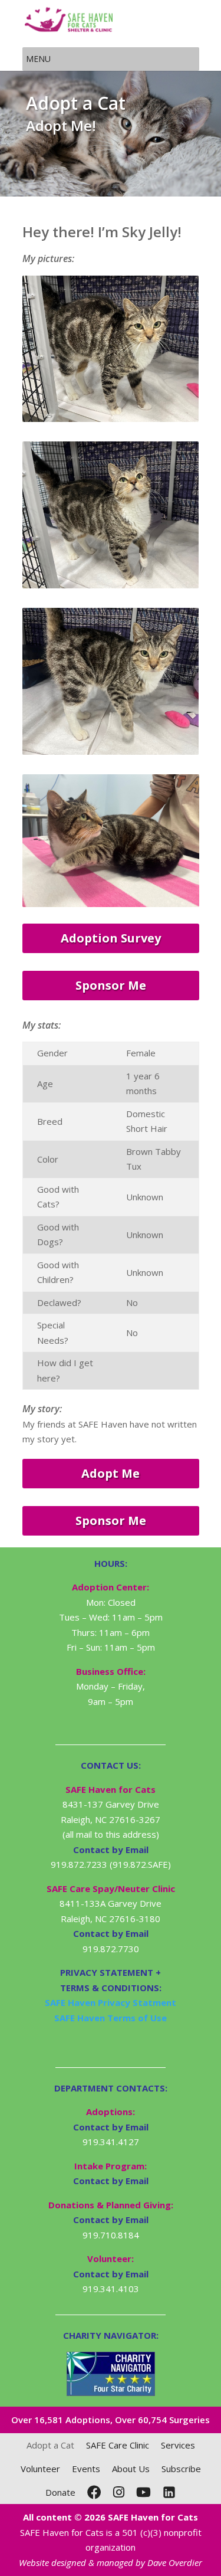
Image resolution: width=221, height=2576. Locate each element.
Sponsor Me (111, 985)
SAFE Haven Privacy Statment (111, 2002)
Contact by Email (111, 2127)
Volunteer (40, 2469)
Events (86, 2469)
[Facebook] (94, 2492)
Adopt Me (111, 1473)
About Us (131, 2469)
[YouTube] (144, 2492)
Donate (60, 2492)
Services (178, 2445)
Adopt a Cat (50, 2445)
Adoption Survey (111, 938)
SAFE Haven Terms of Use (111, 2018)
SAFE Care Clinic (118, 2445)
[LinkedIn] (169, 2492)
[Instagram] (119, 2492)
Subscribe (181, 2469)
